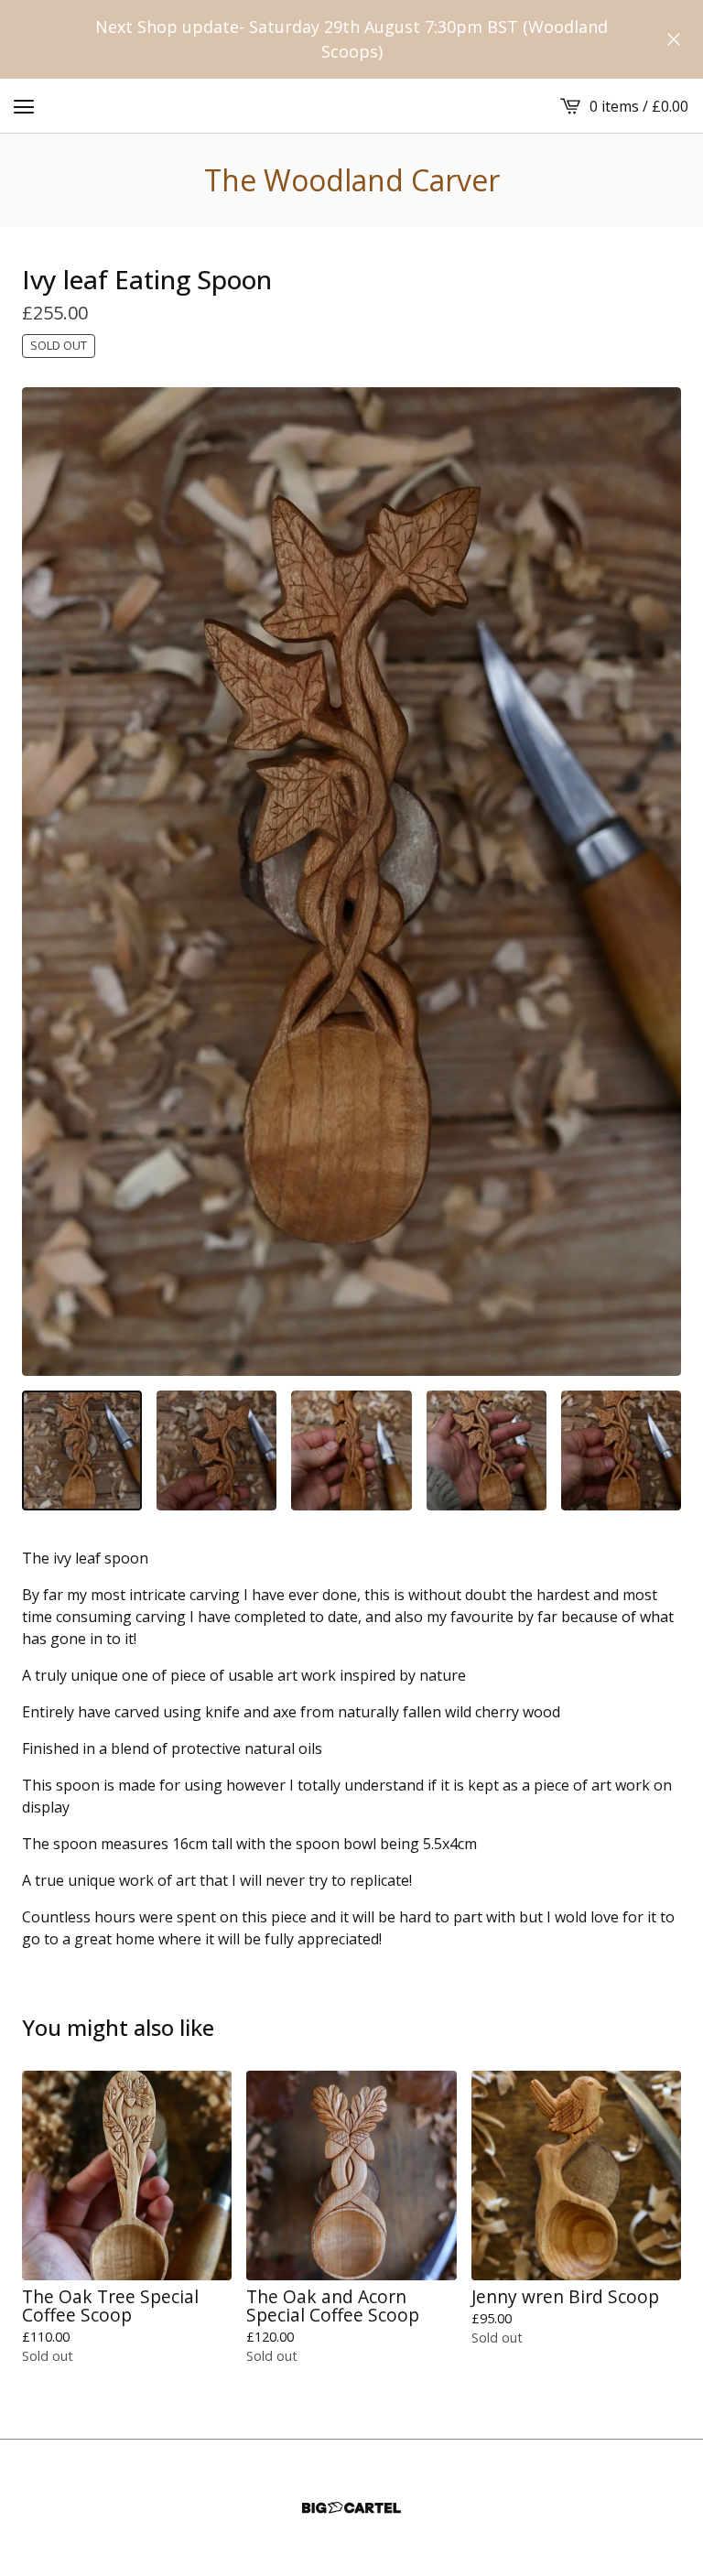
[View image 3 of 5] (351, 1450)
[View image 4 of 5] (487, 1450)
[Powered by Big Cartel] (351, 2508)
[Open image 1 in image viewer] (351, 882)
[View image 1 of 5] (82, 1450)
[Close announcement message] (674, 39)
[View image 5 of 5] (621, 1450)
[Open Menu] (24, 106)
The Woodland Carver (352, 180)
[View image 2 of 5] (216, 1450)
